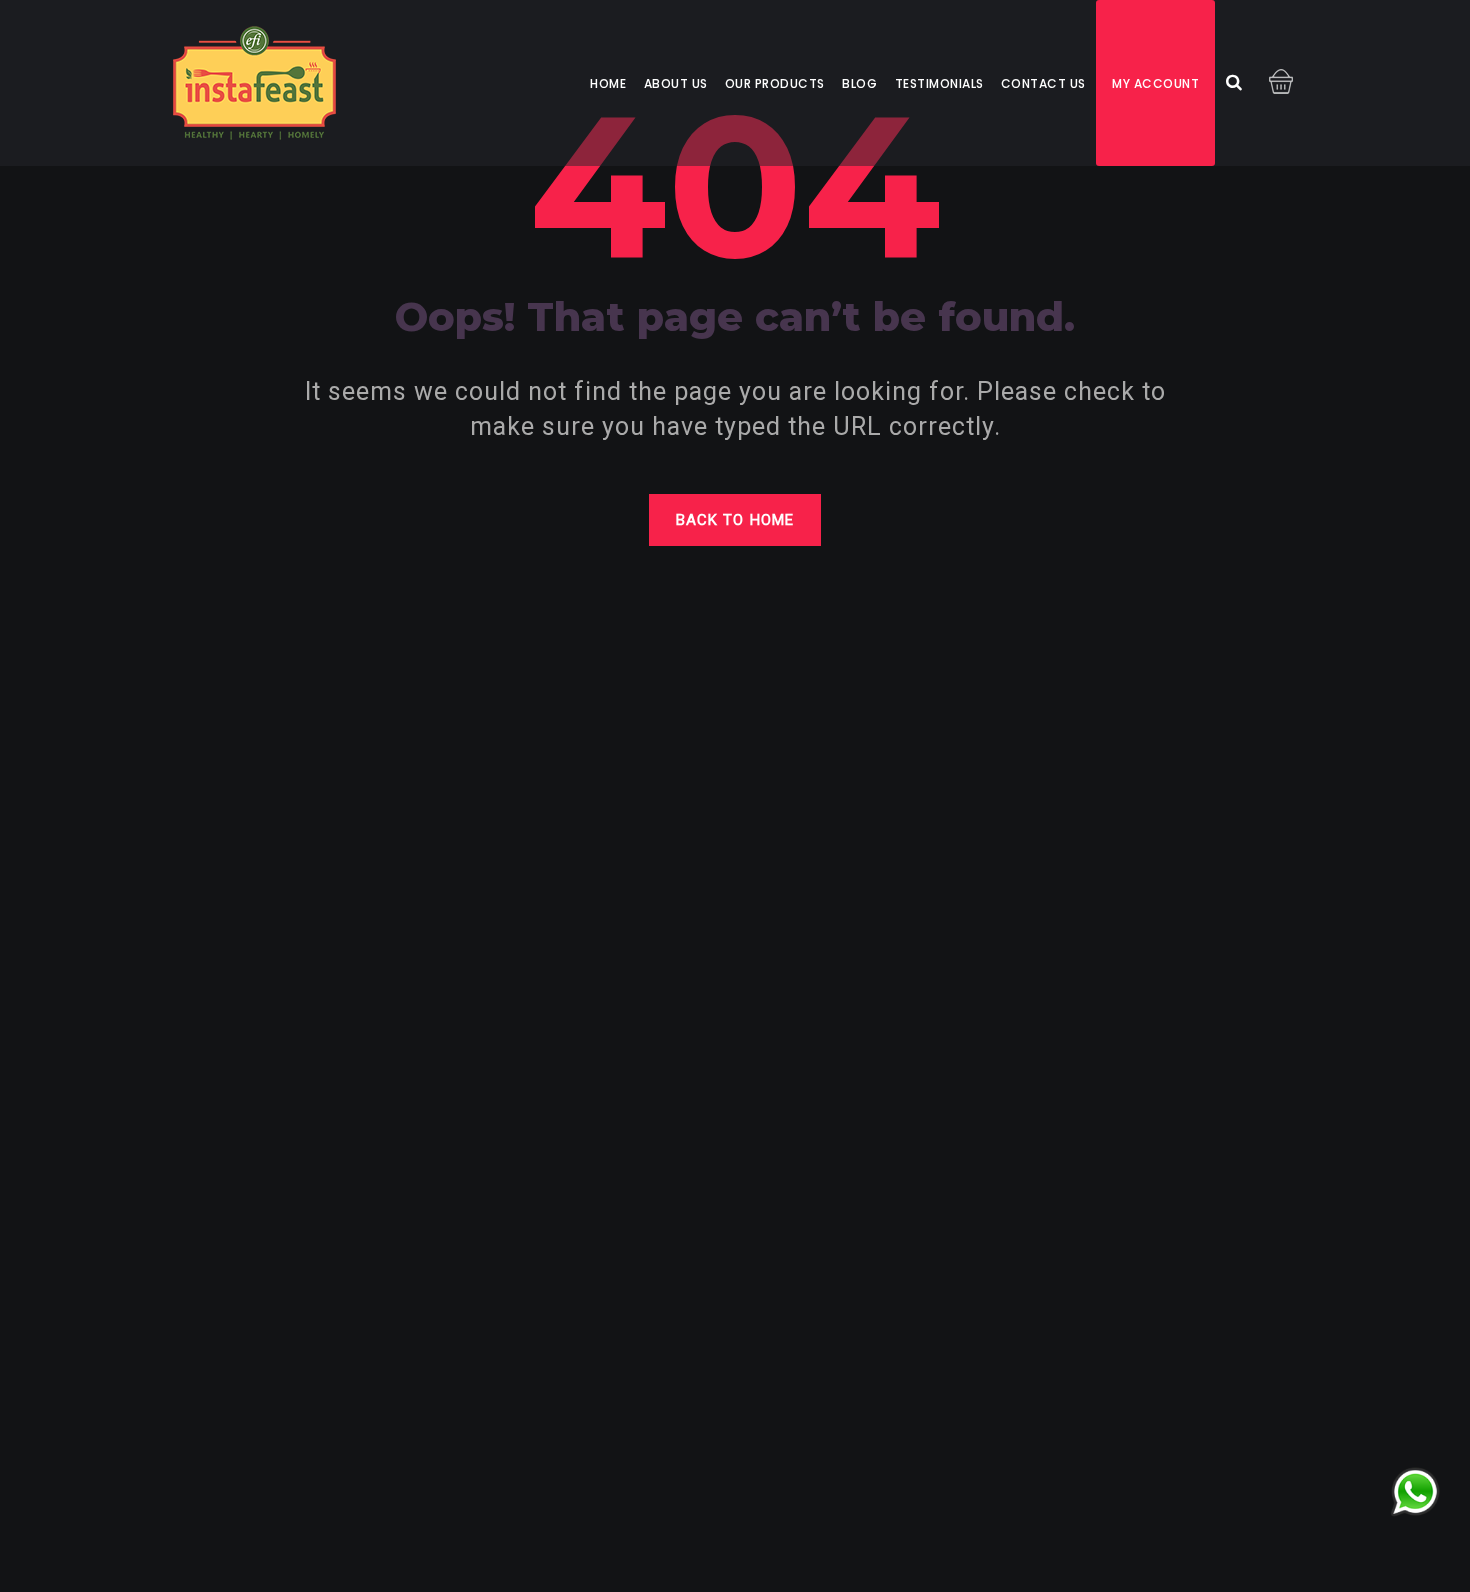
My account (1155, 83)
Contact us (1043, 83)
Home (608, 83)
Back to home (735, 520)
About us (676, 83)
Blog (859, 83)
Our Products (775, 83)
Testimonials (939, 83)
